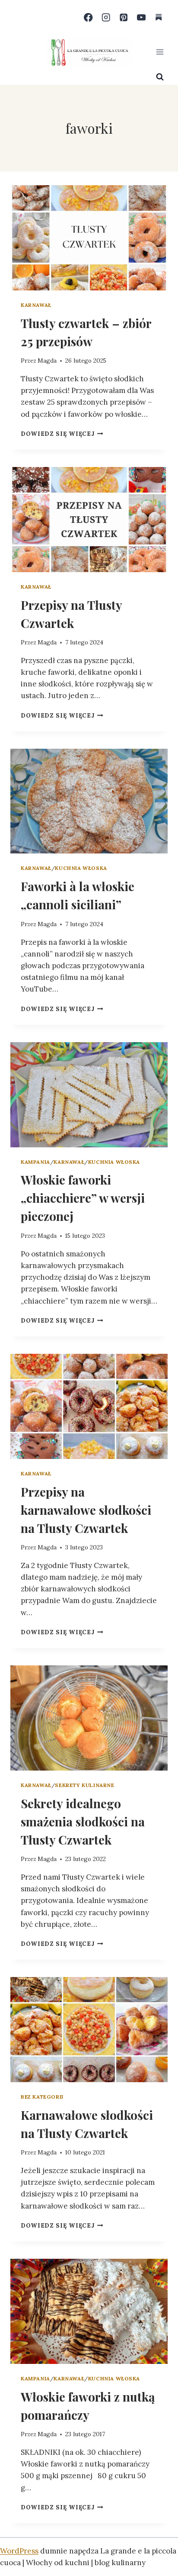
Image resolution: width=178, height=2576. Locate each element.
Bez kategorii (42, 2097)
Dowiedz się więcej (62, 434)
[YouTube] (141, 18)
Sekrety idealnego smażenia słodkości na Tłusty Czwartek (83, 1821)
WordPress (19, 2551)
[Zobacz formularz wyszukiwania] (160, 77)
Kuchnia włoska (81, 868)
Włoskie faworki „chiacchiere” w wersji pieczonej (83, 1198)
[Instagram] (106, 18)
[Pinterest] (124, 18)
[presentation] (89, 238)
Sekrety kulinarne (84, 1785)
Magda (47, 361)
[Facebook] (88, 18)
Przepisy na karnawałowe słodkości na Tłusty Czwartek (86, 1510)
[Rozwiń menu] (160, 52)
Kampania (35, 1162)
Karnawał (36, 305)
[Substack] (159, 18)
